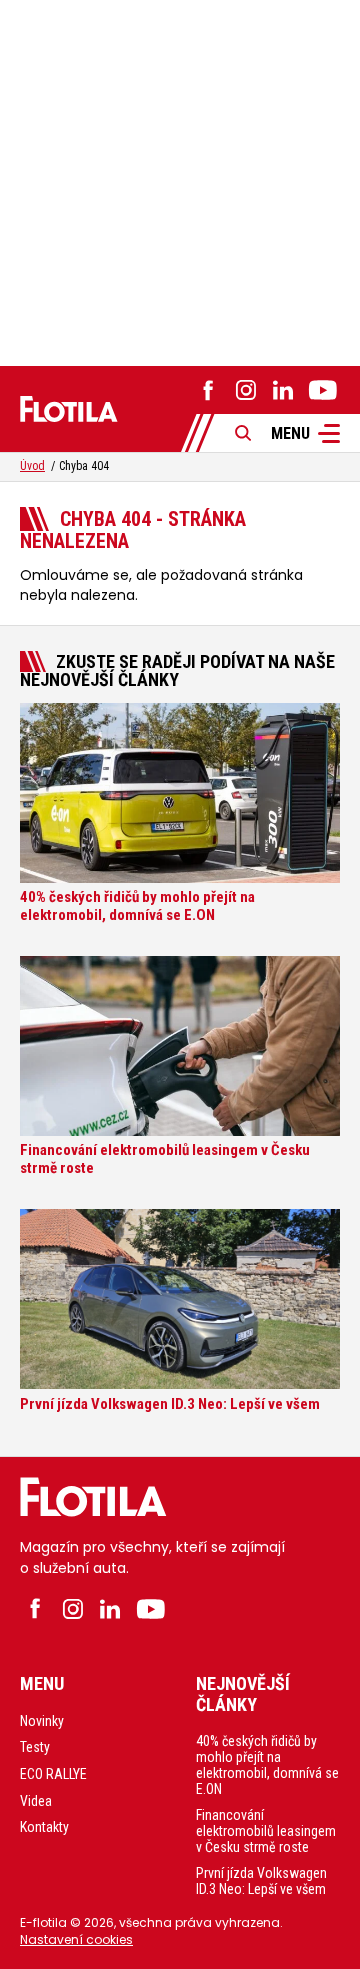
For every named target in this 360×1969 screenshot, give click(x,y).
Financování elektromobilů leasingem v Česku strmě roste (266, 1831)
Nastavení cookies (76, 1939)
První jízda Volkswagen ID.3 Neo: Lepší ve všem (261, 1881)
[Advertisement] (180, 180)
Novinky (42, 1721)
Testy (35, 1747)
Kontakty (44, 1827)
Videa (36, 1801)
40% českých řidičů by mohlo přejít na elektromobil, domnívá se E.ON (267, 1765)
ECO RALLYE (53, 1774)
